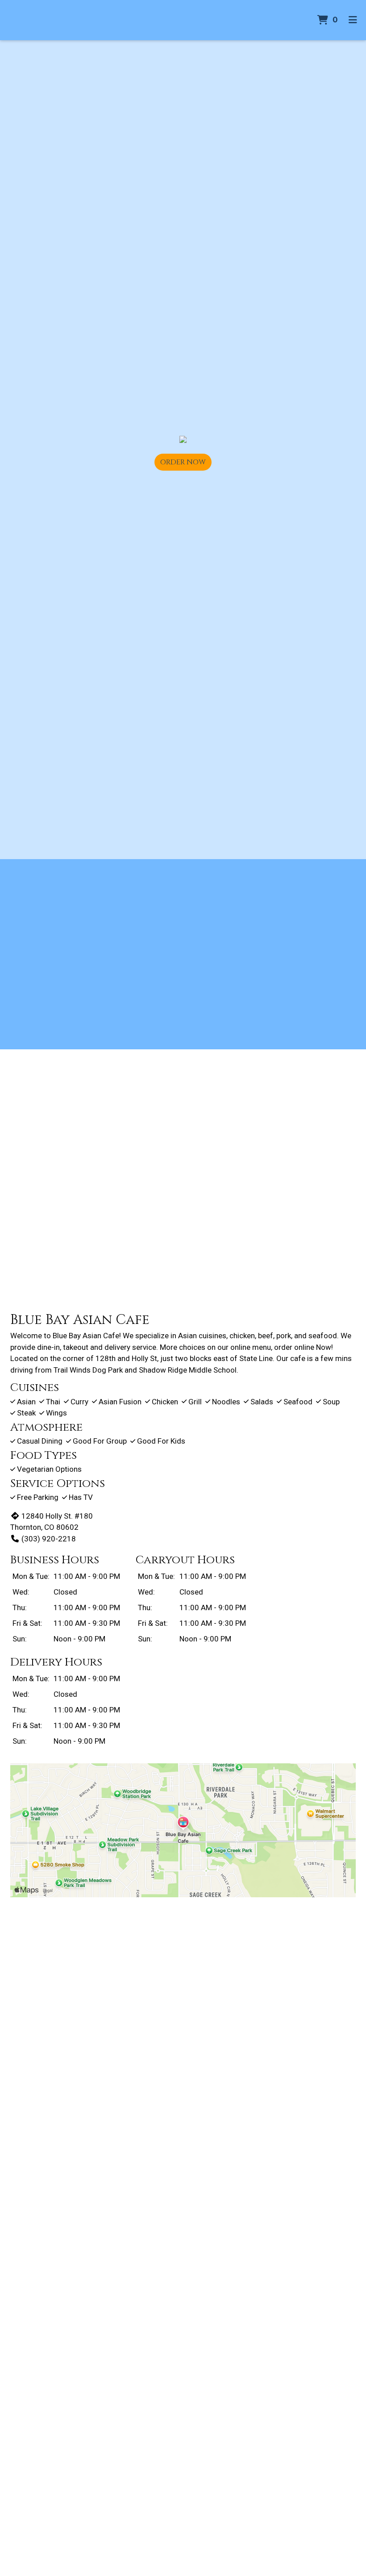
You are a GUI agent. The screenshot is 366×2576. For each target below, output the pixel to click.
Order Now (183, 462)
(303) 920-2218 (49, 1539)
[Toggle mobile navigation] (353, 20)
